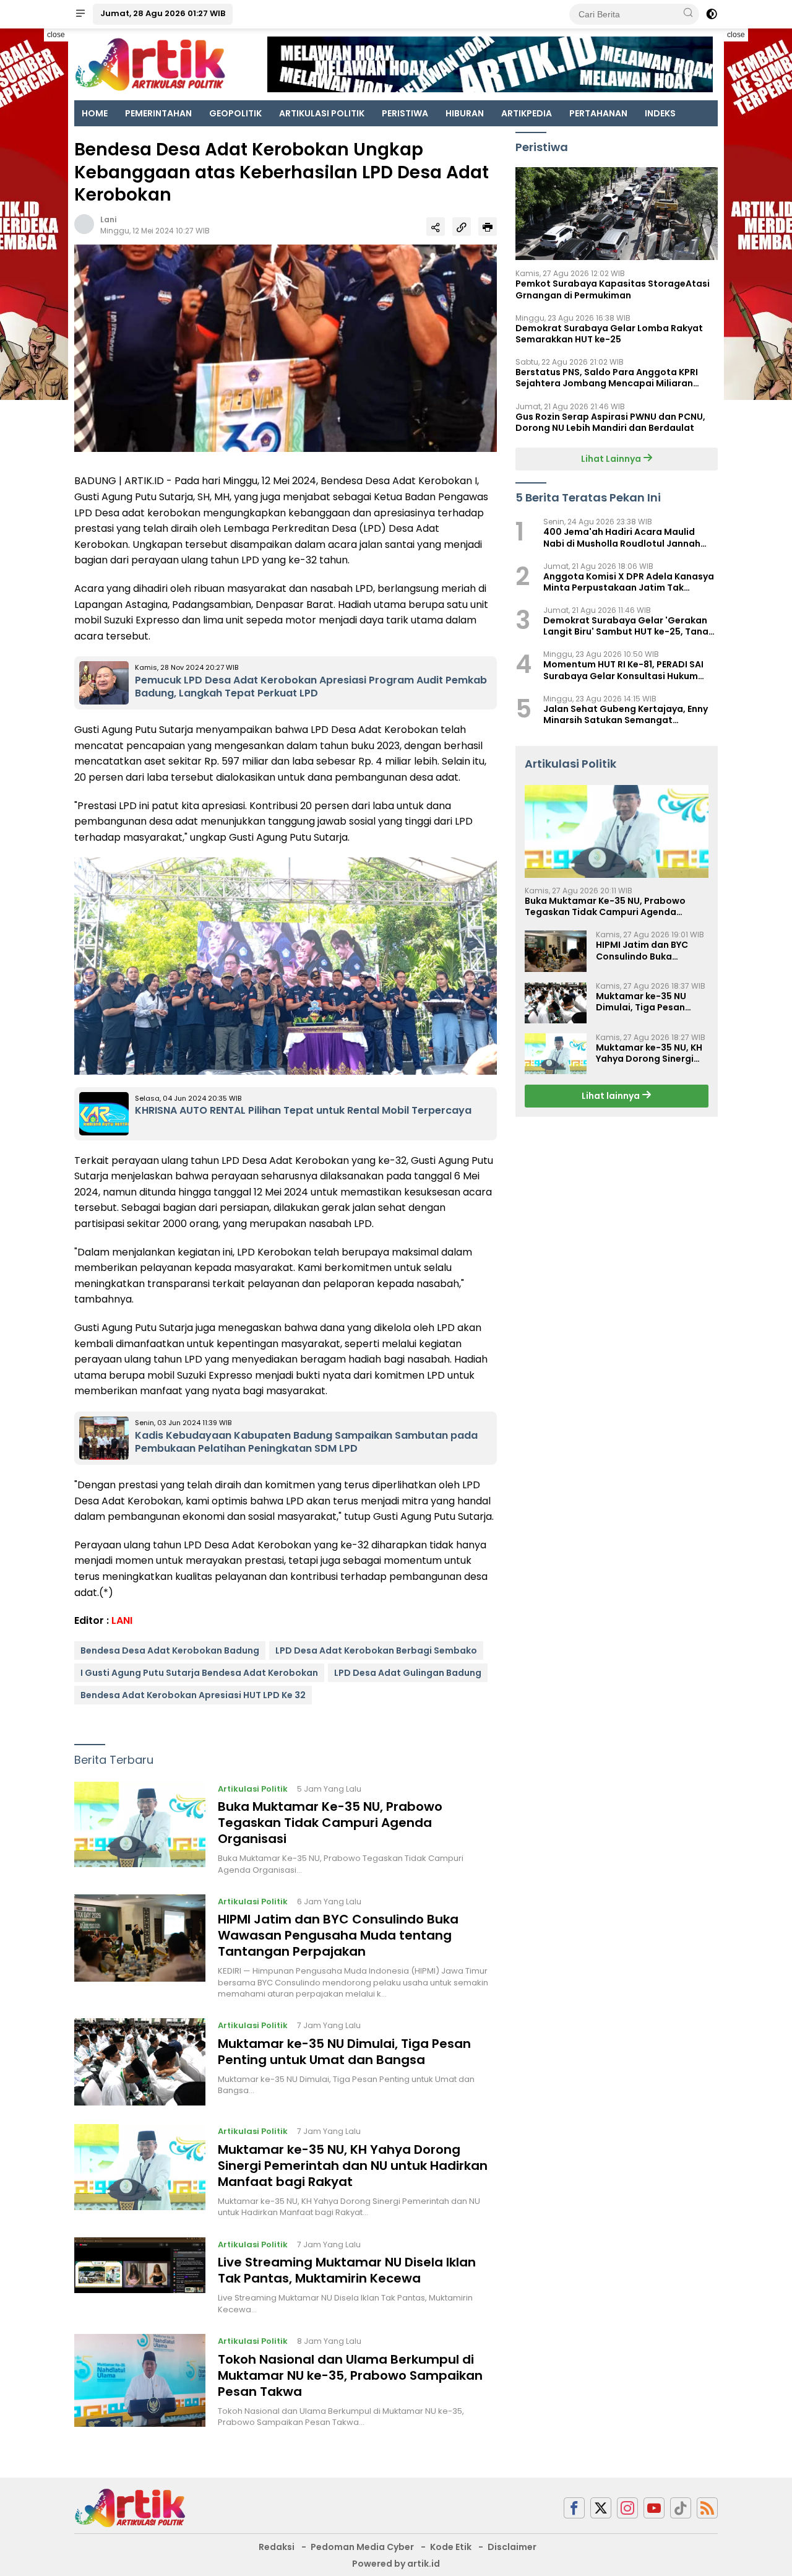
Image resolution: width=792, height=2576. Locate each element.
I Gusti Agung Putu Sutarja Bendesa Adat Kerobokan (199, 1673)
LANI (122, 1620)
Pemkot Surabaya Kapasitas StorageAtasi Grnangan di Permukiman (613, 290)
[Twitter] (601, 2508)
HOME (95, 113)
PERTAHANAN (598, 113)
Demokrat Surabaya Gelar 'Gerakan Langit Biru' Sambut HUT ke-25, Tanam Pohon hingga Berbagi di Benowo (630, 627)
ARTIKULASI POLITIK (322, 113)
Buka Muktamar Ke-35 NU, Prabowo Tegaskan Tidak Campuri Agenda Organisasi (330, 1823)
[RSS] (707, 2508)
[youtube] (654, 2508)
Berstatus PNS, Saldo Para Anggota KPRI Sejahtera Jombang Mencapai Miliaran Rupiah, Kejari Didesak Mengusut (607, 378)
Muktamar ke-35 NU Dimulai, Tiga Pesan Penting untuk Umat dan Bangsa (344, 2052)
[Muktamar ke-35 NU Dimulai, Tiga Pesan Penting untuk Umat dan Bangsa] (140, 2062)
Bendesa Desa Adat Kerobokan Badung (170, 1650)
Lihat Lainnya (612, 459)
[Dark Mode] (712, 14)
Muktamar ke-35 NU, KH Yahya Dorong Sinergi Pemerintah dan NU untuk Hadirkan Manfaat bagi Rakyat (353, 2166)
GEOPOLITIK (235, 113)
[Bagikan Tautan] (436, 227)
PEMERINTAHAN (158, 113)
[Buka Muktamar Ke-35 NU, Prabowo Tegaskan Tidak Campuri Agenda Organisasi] (140, 1829)
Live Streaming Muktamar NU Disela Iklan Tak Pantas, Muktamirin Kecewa (347, 2270)
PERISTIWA (405, 113)
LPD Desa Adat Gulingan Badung (408, 1673)
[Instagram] (627, 2508)
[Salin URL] (462, 227)
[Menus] (80, 14)
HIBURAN (465, 113)
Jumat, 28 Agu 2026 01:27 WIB (163, 13)
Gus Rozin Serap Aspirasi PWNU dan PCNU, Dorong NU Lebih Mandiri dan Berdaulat (610, 422)
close (56, 35)
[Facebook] (574, 2508)
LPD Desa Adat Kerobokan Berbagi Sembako (376, 1650)
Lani (108, 219)
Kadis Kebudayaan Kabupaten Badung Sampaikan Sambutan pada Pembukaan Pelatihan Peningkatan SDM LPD (306, 1442)
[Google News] (681, 2508)
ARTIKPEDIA (527, 113)
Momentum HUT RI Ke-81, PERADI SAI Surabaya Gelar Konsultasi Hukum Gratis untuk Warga (623, 670)
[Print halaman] (488, 227)
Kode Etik (451, 2547)
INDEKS (660, 113)
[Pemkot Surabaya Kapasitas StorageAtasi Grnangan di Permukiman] (617, 214)
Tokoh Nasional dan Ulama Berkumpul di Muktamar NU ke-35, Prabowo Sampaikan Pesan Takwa (350, 2375)
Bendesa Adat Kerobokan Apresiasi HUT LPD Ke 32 (193, 1695)
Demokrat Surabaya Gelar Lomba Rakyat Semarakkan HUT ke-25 (609, 334)
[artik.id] (130, 2507)
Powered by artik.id (396, 2564)
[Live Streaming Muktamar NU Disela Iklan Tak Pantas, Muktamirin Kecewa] (140, 2276)
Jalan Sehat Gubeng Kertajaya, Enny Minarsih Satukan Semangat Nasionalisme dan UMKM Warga (626, 714)
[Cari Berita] (688, 14)
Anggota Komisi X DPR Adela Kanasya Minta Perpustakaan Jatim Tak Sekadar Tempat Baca (629, 582)
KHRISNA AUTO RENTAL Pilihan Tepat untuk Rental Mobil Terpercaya (303, 1110)
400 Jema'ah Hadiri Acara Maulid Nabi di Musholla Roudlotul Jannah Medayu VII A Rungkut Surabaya (622, 538)
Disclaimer (512, 2547)
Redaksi (277, 2547)
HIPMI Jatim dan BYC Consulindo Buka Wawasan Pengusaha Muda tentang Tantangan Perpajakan (338, 1935)
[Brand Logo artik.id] (150, 64)
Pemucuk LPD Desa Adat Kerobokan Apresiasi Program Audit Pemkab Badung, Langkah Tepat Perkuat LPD (311, 687)
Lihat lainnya (612, 1096)
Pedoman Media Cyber (362, 2547)
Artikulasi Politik (253, 1789)
